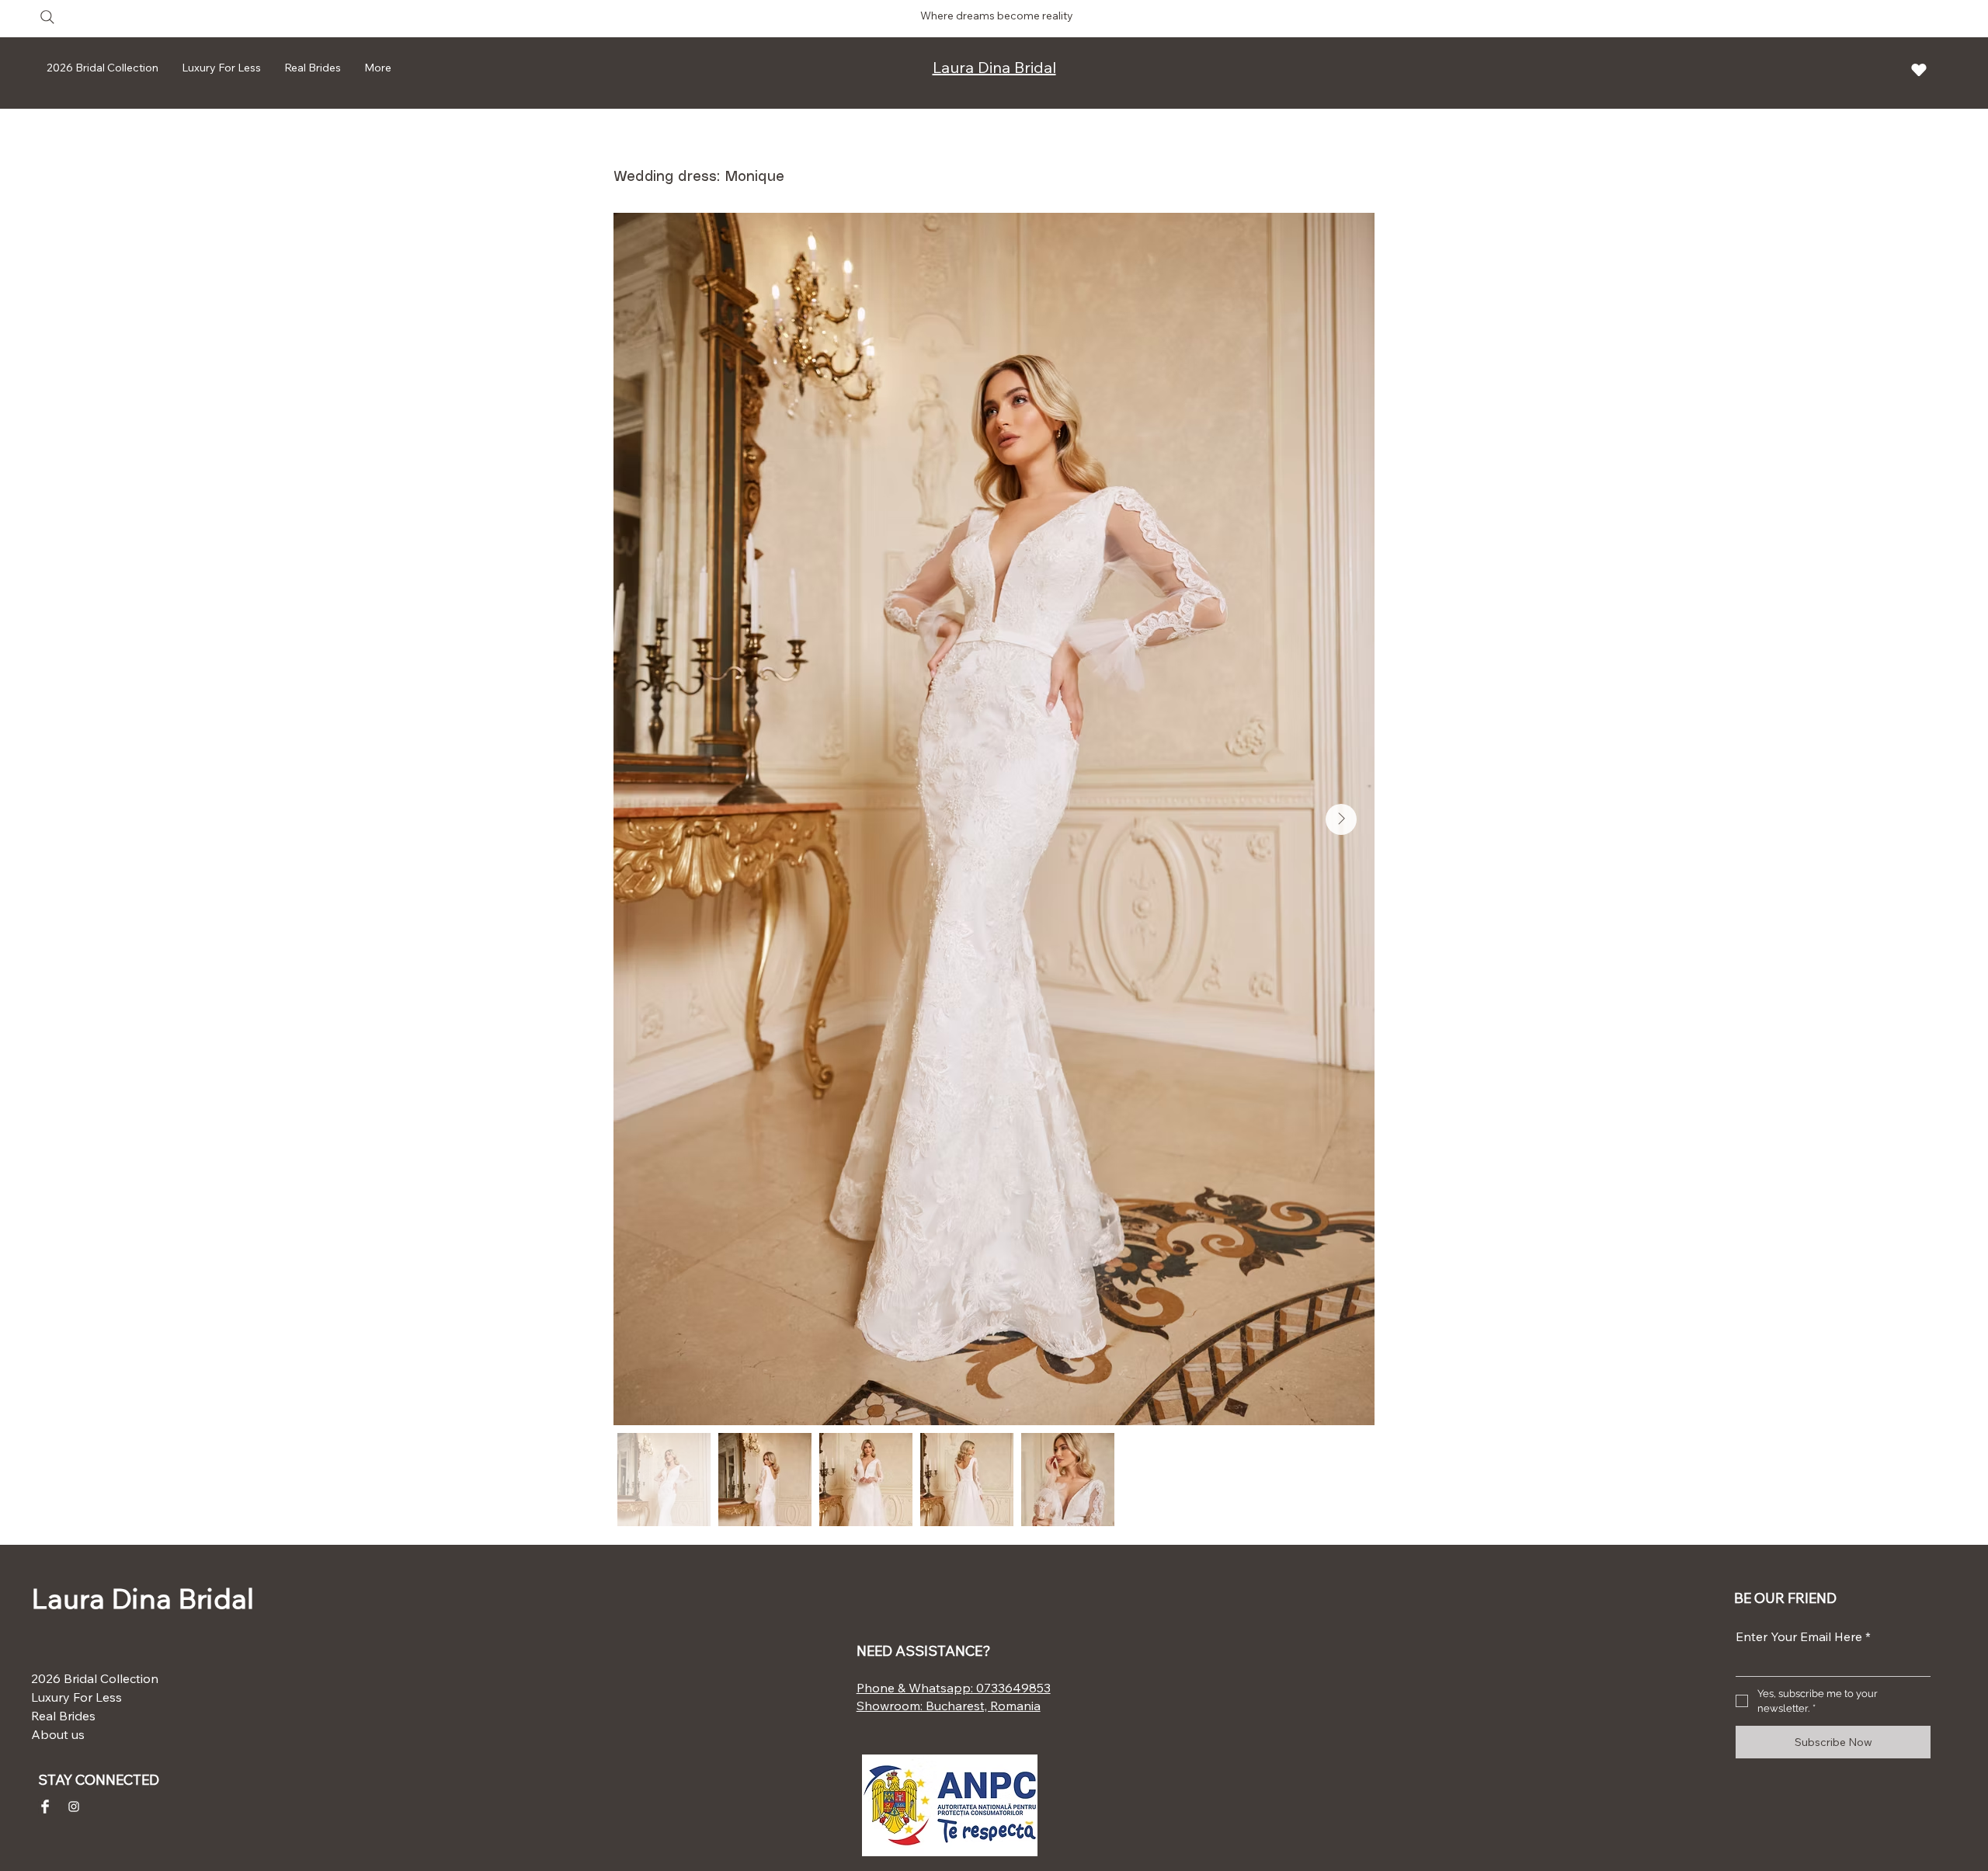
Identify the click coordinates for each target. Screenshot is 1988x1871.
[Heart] (1919, 70)
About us (58, 1734)
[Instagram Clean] (74, 1807)
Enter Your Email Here (1803, 1636)
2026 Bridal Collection (80, 1678)
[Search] (47, 17)
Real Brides (63, 1716)
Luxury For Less (76, 1697)
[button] (313, 68)
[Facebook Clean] (45, 1807)
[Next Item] (1341, 819)
